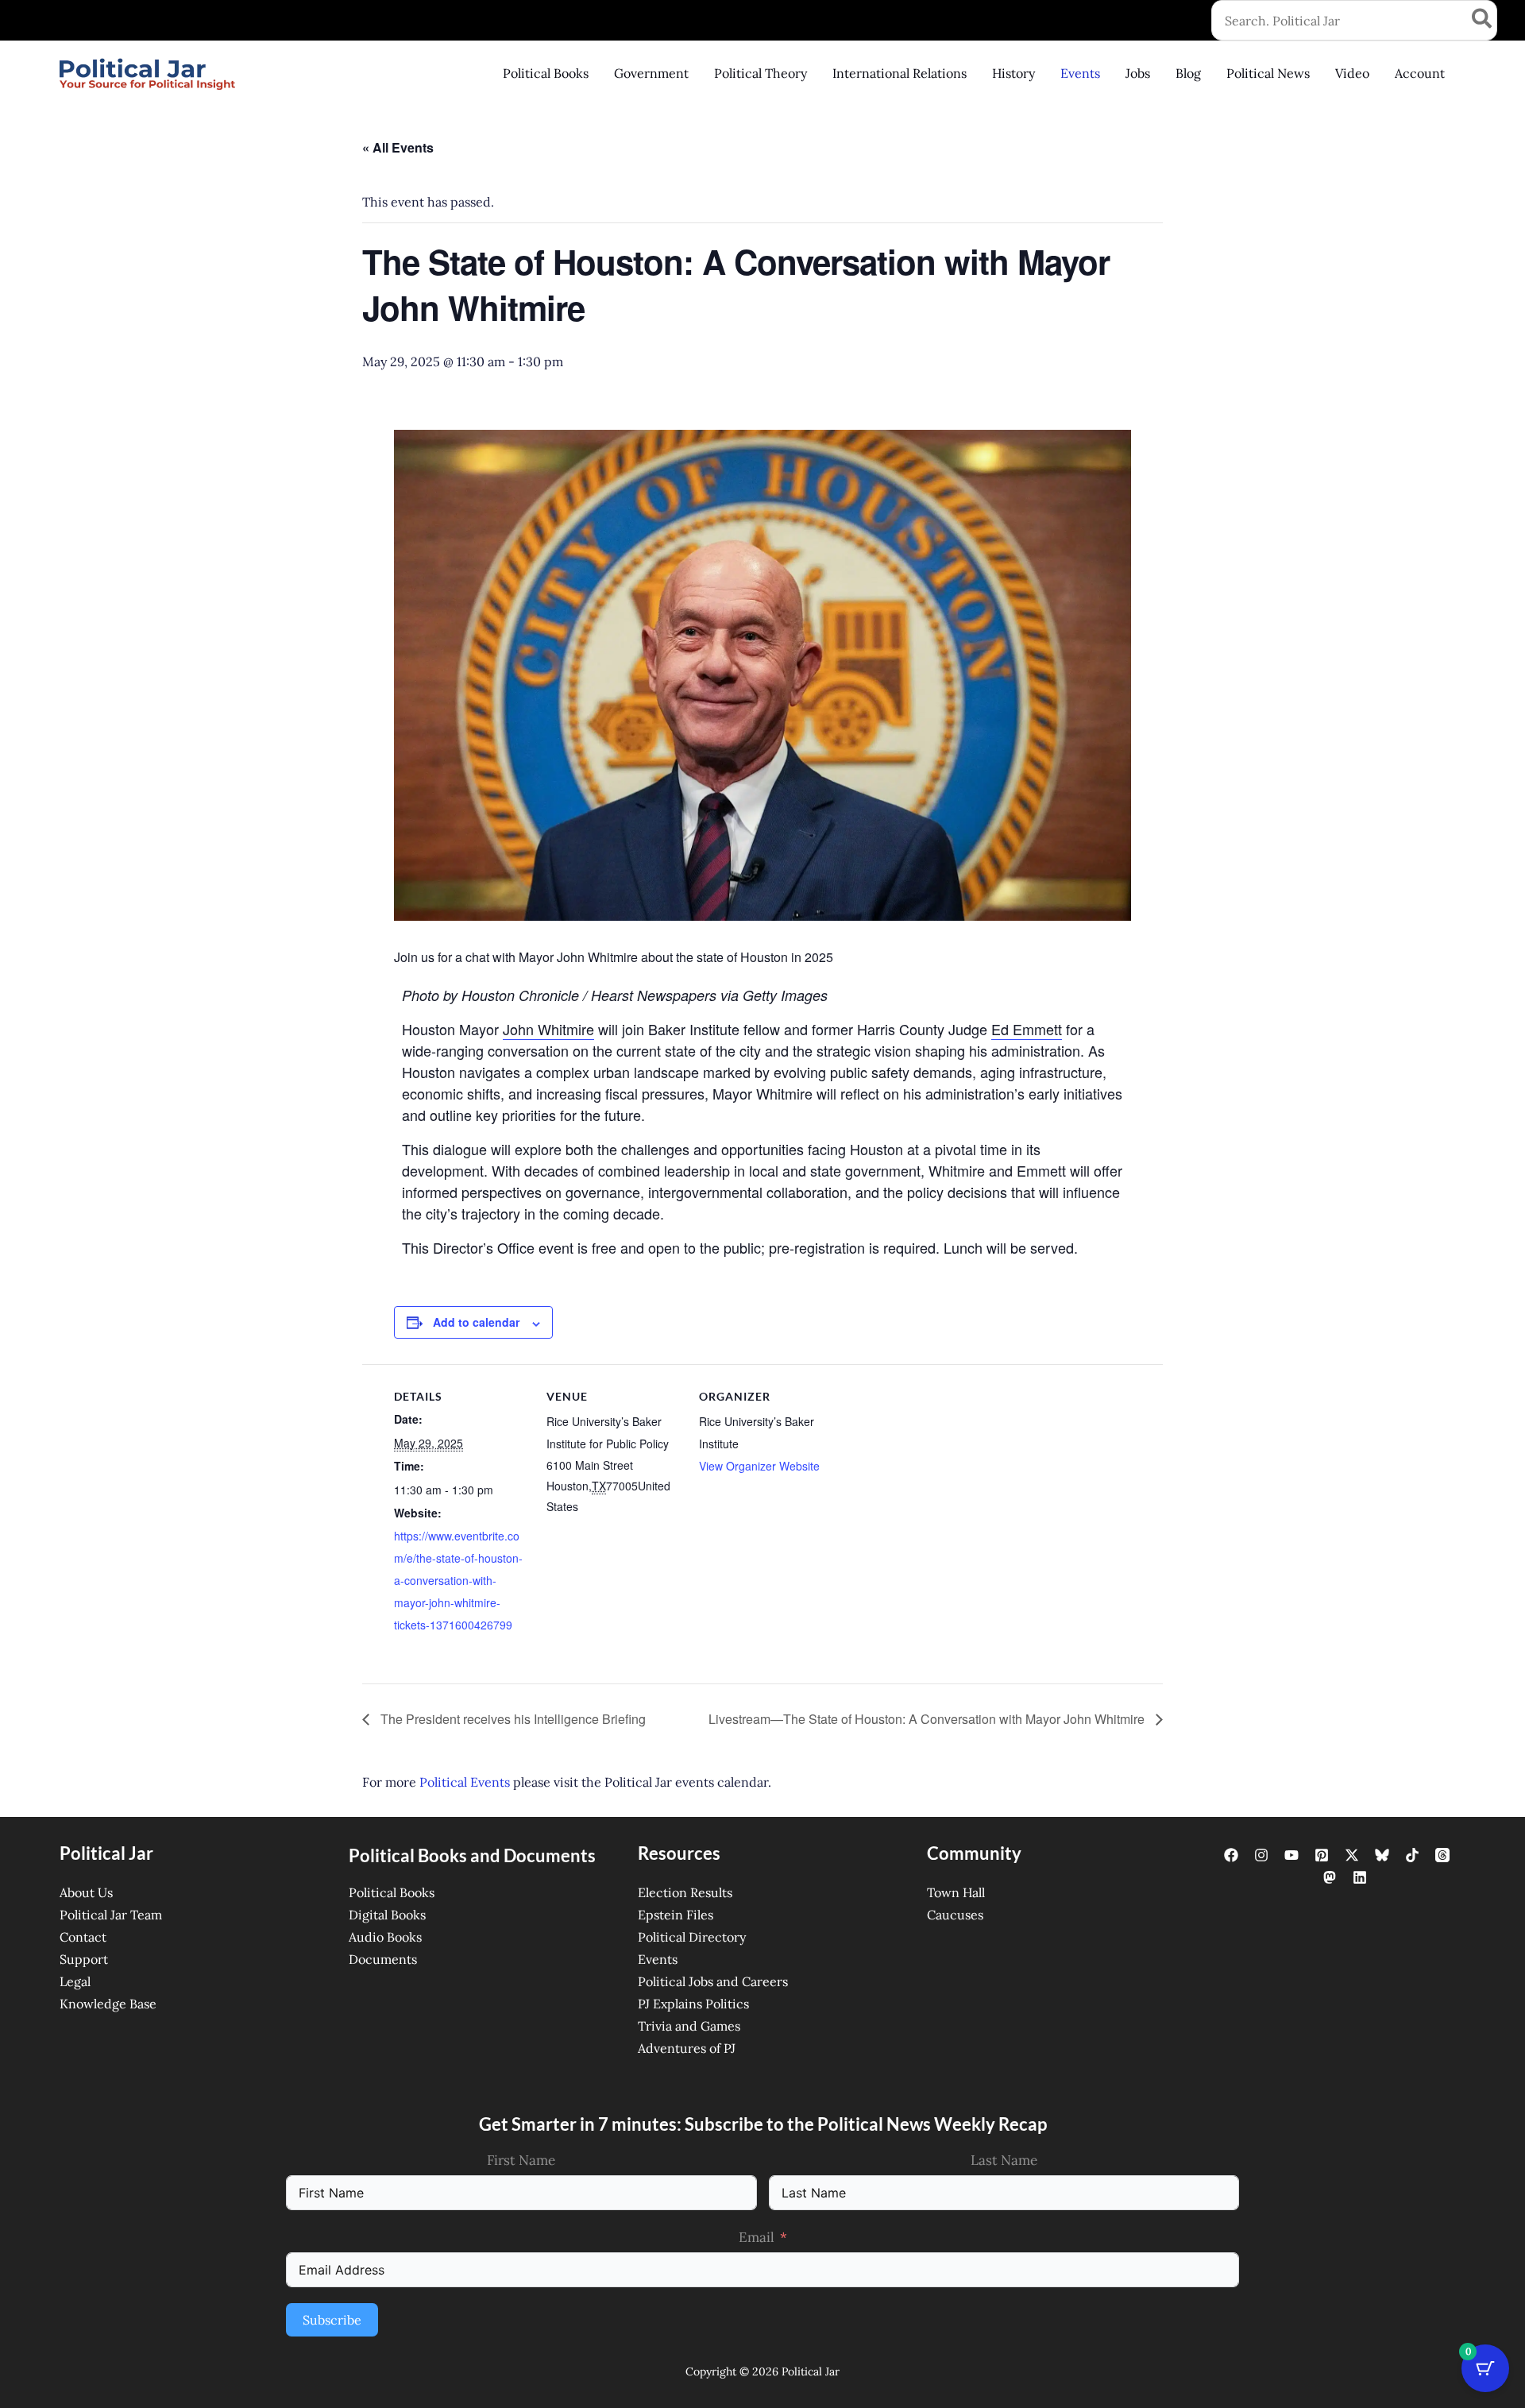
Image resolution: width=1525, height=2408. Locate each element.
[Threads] (1442, 1855)
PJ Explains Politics (693, 2004)
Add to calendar (476, 1322)
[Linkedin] (1360, 1877)
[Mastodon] (1330, 1877)
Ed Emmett (1027, 1029)
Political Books (392, 1892)
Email (757, 2237)
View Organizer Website (759, 1466)
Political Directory (692, 1937)
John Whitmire (548, 1029)
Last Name (1004, 2160)
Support (84, 1959)
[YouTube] (1291, 1855)
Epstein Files (676, 1915)
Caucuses (955, 1915)
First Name (521, 2160)
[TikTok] (1412, 1855)
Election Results (685, 1892)
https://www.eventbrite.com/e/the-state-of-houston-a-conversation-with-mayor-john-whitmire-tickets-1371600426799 (458, 1580)
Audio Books (385, 1937)
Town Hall (956, 1892)
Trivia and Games (689, 2026)
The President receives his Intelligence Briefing (512, 1719)
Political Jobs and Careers (713, 1981)
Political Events (465, 1782)
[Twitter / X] (1352, 1855)
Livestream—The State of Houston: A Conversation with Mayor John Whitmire (928, 1719)
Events (658, 1959)
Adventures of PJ (687, 2048)
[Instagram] (1261, 1855)
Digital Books (387, 1915)
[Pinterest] (1322, 1855)
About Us (86, 1892)
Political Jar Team (111, 1915)
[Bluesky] (1382, 1855)
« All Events (398, 147)
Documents (383, 1959)
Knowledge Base (108, 2004)
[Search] (1483, 20)
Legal (75, 1981)
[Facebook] (1231, 1855)
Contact (83, 1937)
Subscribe (332, 2320)
